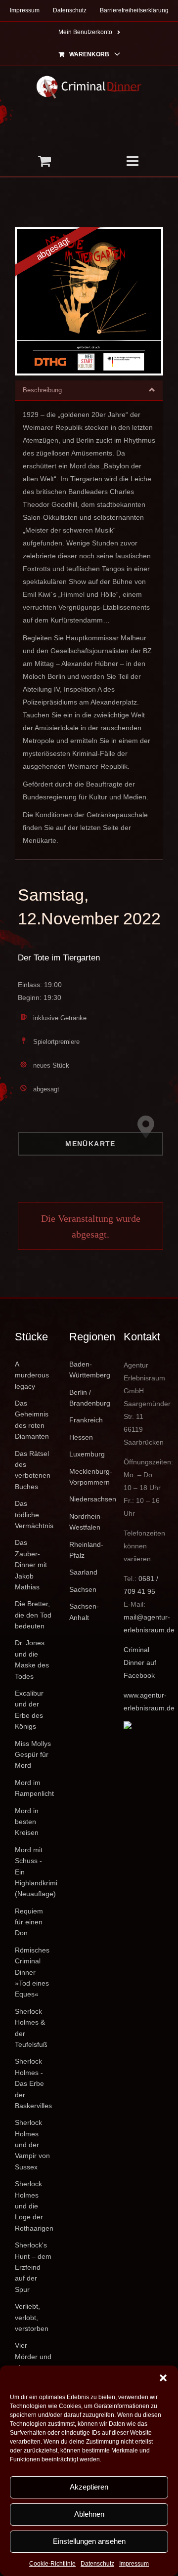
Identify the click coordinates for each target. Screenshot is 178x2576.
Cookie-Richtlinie (52, 2564)
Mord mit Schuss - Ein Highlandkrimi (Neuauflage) (35, 1872)
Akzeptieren (89, 2487)
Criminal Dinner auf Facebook (140, 1662)
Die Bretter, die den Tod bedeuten (33, 1615)
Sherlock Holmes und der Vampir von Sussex (32, 2145)
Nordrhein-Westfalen (86, 1522)
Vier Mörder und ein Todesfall (33, 2362)
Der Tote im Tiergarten (59, 958)
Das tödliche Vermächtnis (34, 1515)
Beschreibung (42, 390)
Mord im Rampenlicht (34, 1788)
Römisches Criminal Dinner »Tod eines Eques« (32, 1972)
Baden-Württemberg (89, 1370)
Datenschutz (97, 2564)
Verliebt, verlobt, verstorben (32, 2317)
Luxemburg (87, 1454)
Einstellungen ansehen (89, 2541)
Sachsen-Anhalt (84, 1612)
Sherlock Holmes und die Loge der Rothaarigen (34, 2206)
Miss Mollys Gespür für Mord (33, 1755)
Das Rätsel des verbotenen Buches (33, 1470)
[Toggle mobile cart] (44, 161)
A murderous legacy (32, 1375)
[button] (163, 2378)
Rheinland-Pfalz (86, 1550)
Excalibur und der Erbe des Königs (29, 1710)
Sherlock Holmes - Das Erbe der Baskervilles (33, 2083)
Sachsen (83, 1589)
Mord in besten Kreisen (27, 1822)
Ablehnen (89, 2514)
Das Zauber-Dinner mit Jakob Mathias (31, 1565)
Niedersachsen (89, 1499)
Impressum (134, 2564)
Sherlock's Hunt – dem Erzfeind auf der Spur (33, 2267)
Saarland (83, 1572)
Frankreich (86, 1420)
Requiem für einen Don (29, 1922)
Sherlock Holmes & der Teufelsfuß (31, 2028)
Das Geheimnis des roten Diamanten (32, 1420)
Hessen (81, 1437)
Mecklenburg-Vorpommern (89, 1477)
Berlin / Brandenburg (89, 1398)
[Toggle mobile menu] (133, 161)
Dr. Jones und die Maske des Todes (32, 1659)
